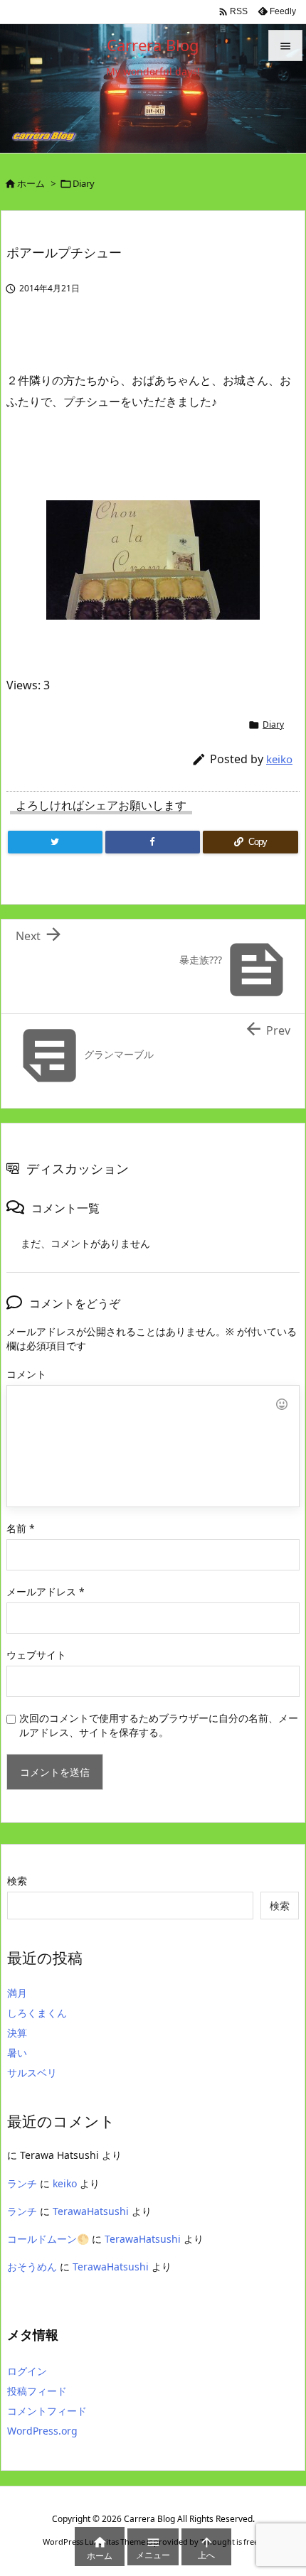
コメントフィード (47, 2411)
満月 (17, 1993)
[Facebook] (153, 842)
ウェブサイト (36, 1655)
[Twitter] (55, 842)
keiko (279, 759)
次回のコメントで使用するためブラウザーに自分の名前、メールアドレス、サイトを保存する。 (159, 1725)
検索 (17, 1881)
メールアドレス (46, 1591)
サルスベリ (32, 2073)
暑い (17, 2053)
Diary (84, 183)
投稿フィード (37, 2391)
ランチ (22, 2183)
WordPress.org (42, 2431)
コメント (26, 1374)
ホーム (31, 183)
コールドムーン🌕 (48, 2239)
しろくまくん (37, 2013)
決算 (17, 2033)
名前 (21, 1528)
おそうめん (32, 2267)
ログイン (27, 2371)
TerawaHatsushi (91, 2211)
